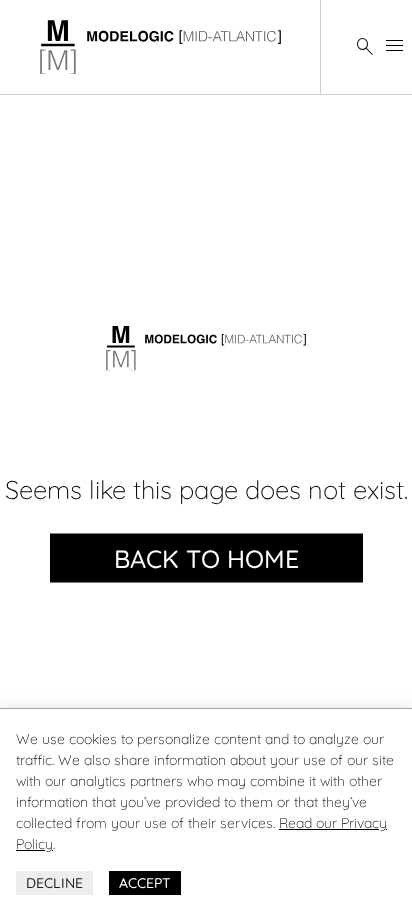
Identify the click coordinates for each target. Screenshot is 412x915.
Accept (145, 883)
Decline (54, 883)
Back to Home (206, 558)
